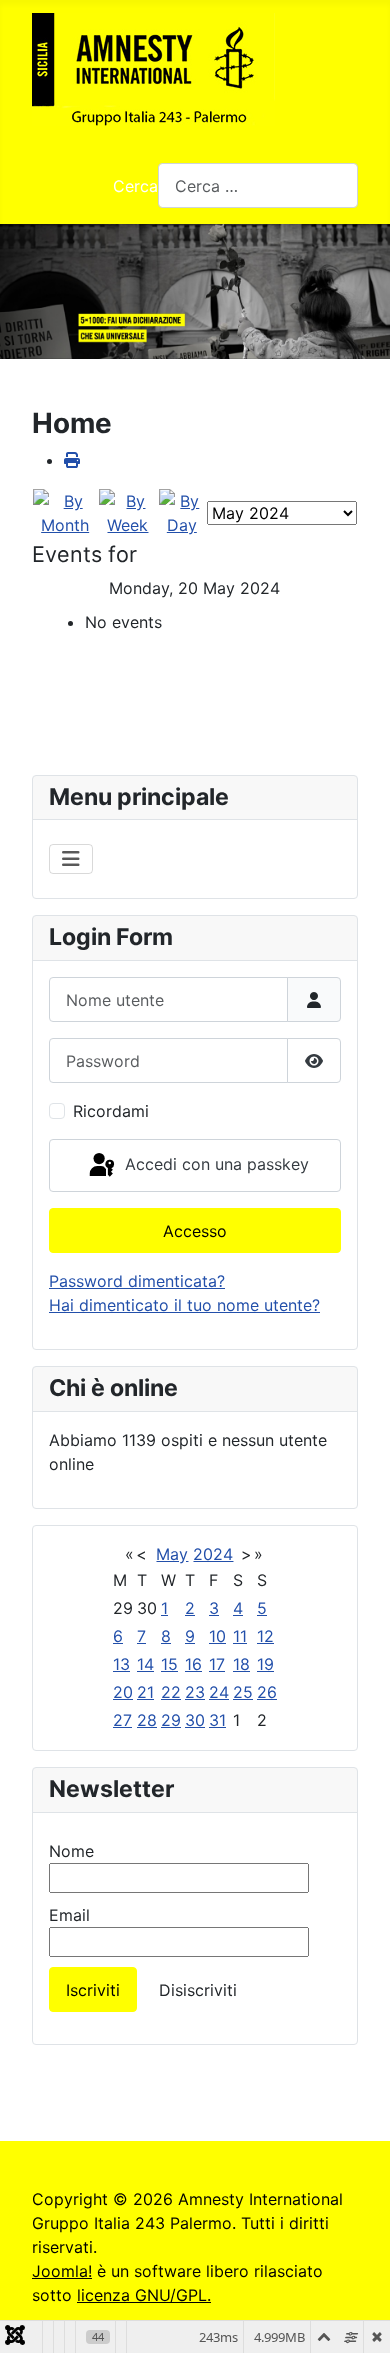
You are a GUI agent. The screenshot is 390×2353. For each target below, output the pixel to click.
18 (241, 1664)
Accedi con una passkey (214, 1164)
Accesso (195, 1231)
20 (123, 1692)
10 (217, 1636)
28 (147, 1720)
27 (122, 1720)
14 (145, 1664)
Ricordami (111, 1111)
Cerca (135, 186)
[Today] (182, 512)
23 (195, 1692)
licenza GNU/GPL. (144, 2295)
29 (171, 1720)
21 (145, 1692)
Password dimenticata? (137, 1281)
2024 (213, 1554)
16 (193, 1664)
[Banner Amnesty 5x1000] (195, 291)
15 (169, 1664)
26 (267, 1692)
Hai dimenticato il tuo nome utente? (184, 1305)
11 (240, 1636)
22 (171, 1692)
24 (219, 1692)
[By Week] (127, 512)
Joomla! (62, 2271)
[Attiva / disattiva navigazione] (71, 859)
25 (243, 1692)
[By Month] (65, 512)
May (172, 1554)
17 (217, 1664)
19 (265, 1664)
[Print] (72, 460)
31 (217, 1720)
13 (121, 1664)
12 (265, 1636)
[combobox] (258, 185)
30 (195, 1720)
